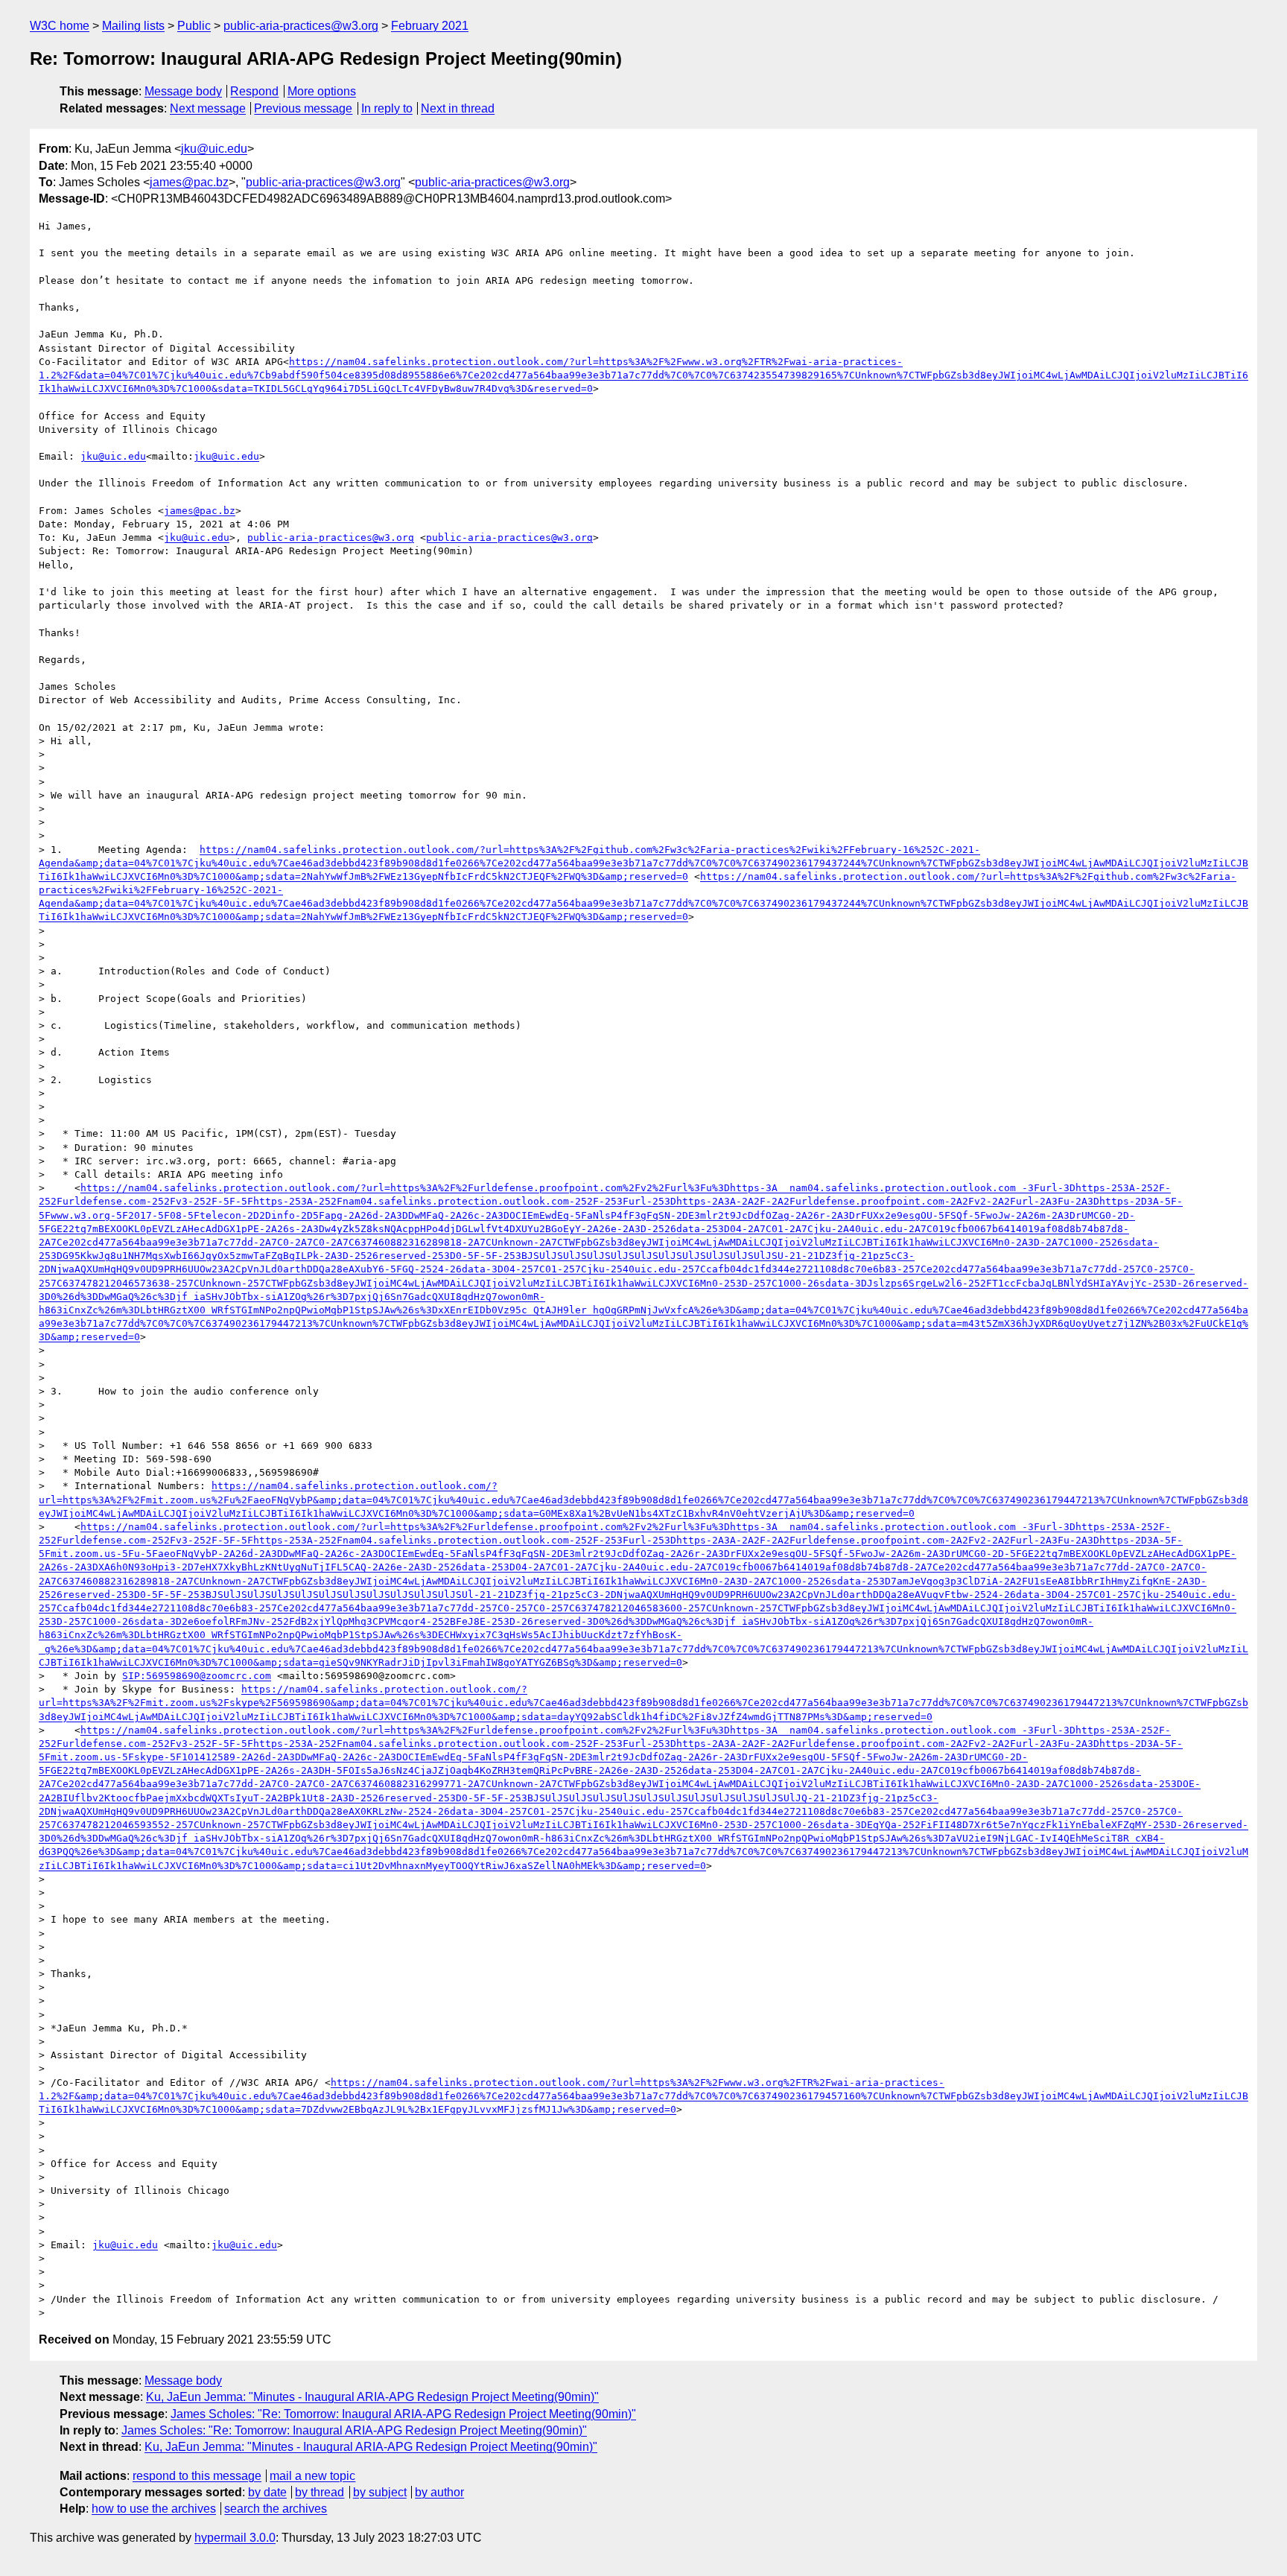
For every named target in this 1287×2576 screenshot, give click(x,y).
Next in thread (458, 108)
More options (322, 91)
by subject (380, 2492)
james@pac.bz (189, 182)
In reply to (387, 108)
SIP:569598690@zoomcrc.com (197, 1676)
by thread (320, 2492)
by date (267, 2492)
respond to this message (197, 2476)
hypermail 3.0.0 (235, 2538)
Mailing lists (133, 26)
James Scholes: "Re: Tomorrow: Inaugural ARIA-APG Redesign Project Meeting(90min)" (403, 2414)
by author (439, 2492)
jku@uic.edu (214, 149)
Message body (183, 91)
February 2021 (430, 26)
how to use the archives (154, 2509)
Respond (254, 91)
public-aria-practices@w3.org (301, 26)
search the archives (276, 2509)
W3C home (60, 26)
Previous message (303, 108)
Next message (208, 108)
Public (194, 26)
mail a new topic (312, 2476)
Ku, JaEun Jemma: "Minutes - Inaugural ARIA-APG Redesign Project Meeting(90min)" (372, 2397)
